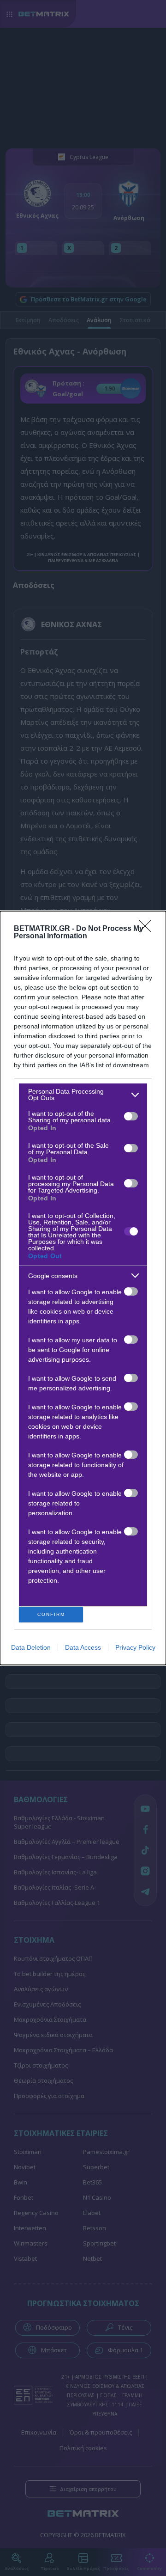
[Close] (148, 929)
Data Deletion (31, 1647)
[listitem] (83, 1095)
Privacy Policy (135, 1647)
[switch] (131, 1116)
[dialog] (83, 1288)
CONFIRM (51, 1614)
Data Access (83, 1647)
